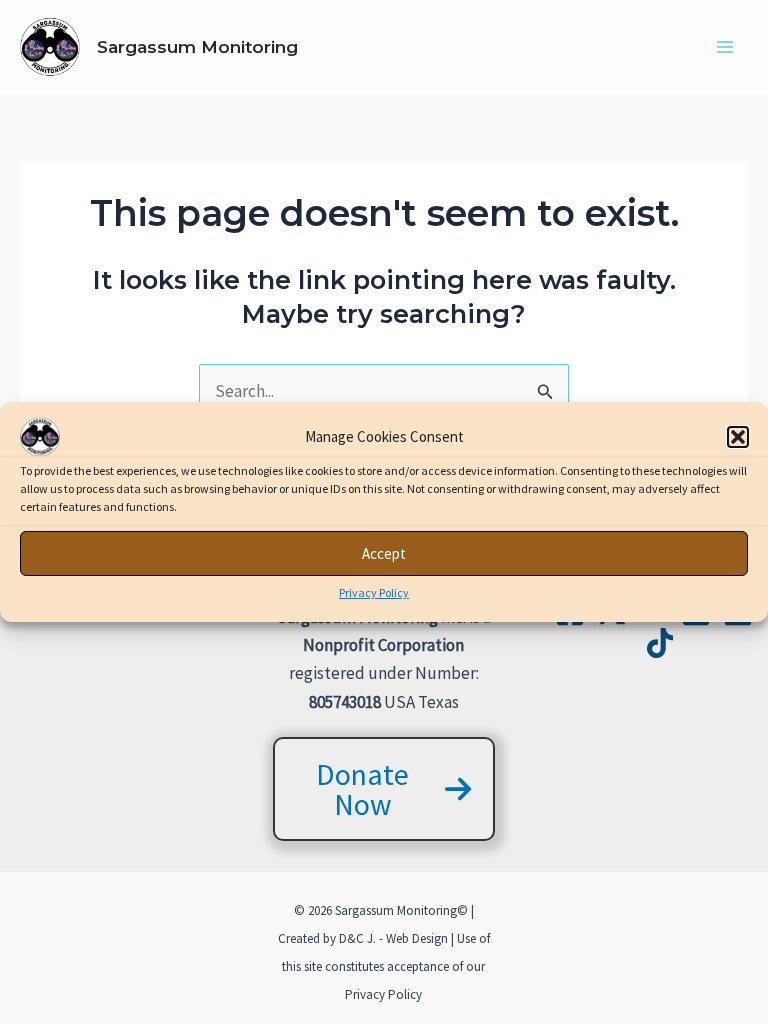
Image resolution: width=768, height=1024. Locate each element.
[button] (738, 437)
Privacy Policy (374, 592)
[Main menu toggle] (726, 47)
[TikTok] (660, 643)
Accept (384, 552)
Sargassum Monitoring (197, 47)
